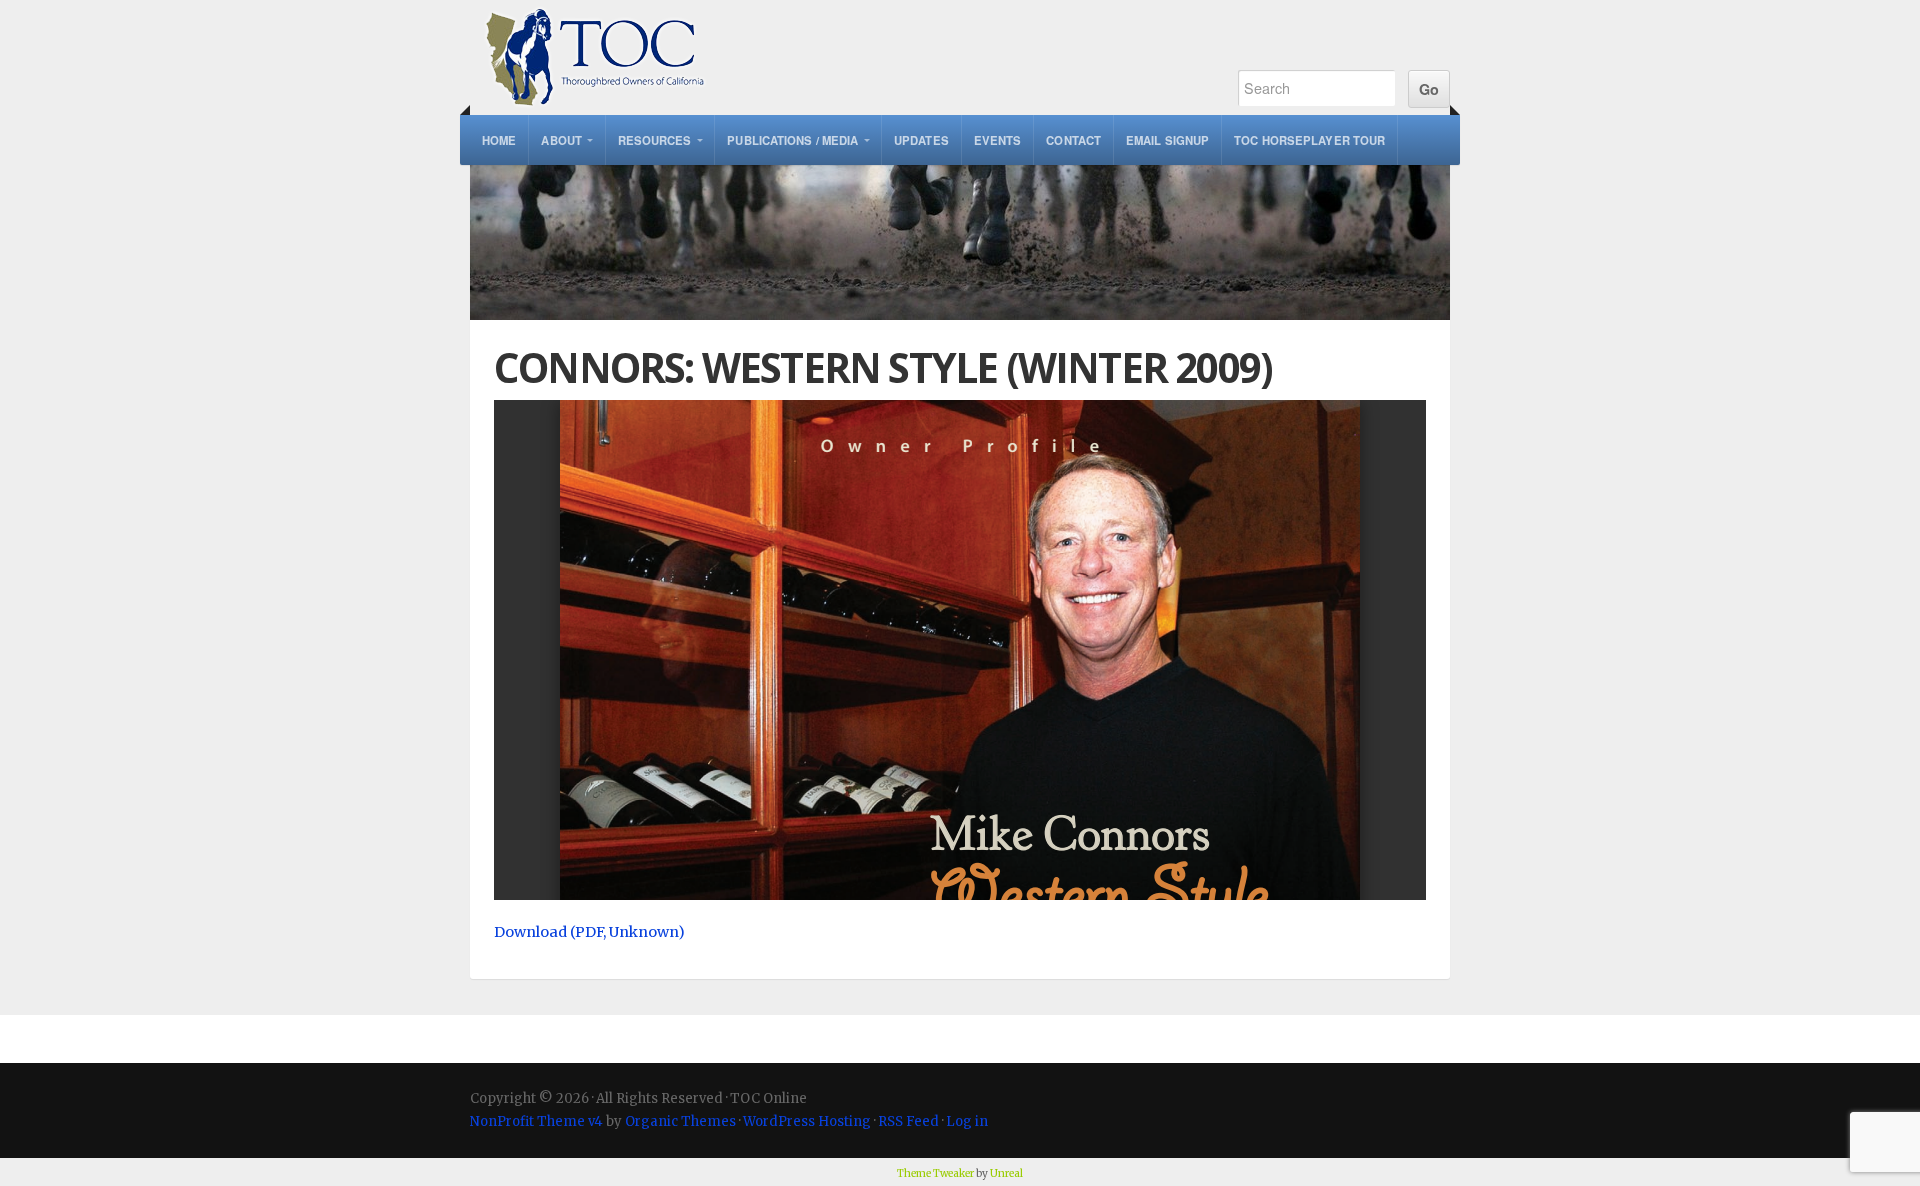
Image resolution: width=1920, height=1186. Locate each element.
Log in (967, 1121)
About (561, 140)
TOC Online (832, 57)
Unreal (1006, 1173)
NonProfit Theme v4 (536, 1121)
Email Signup (1167, 140)
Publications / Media (792, 140)
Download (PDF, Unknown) (589, 932)
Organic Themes (680, 1121)
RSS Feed (908, 1121)
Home (499, 140)
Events (998, 140)
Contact (1073, 140)
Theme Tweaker (935, 1173)
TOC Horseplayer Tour (1309, 140)
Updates (921, 140)
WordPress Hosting (807, 1121)
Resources (655, 140)
